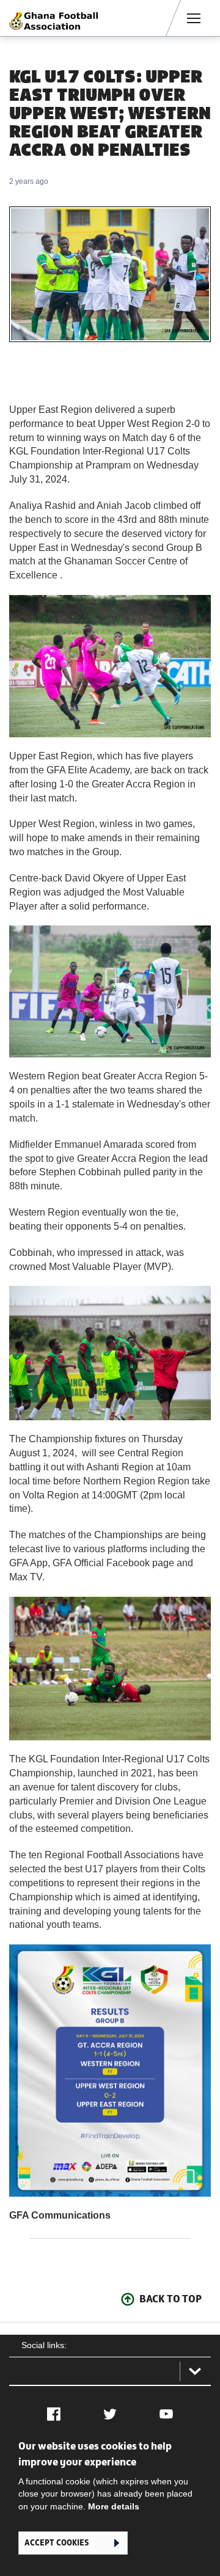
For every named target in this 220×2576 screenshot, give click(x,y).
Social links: (44, 2345)
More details (114, 2506)
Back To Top (170, 2299)
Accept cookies (57, 2543)
